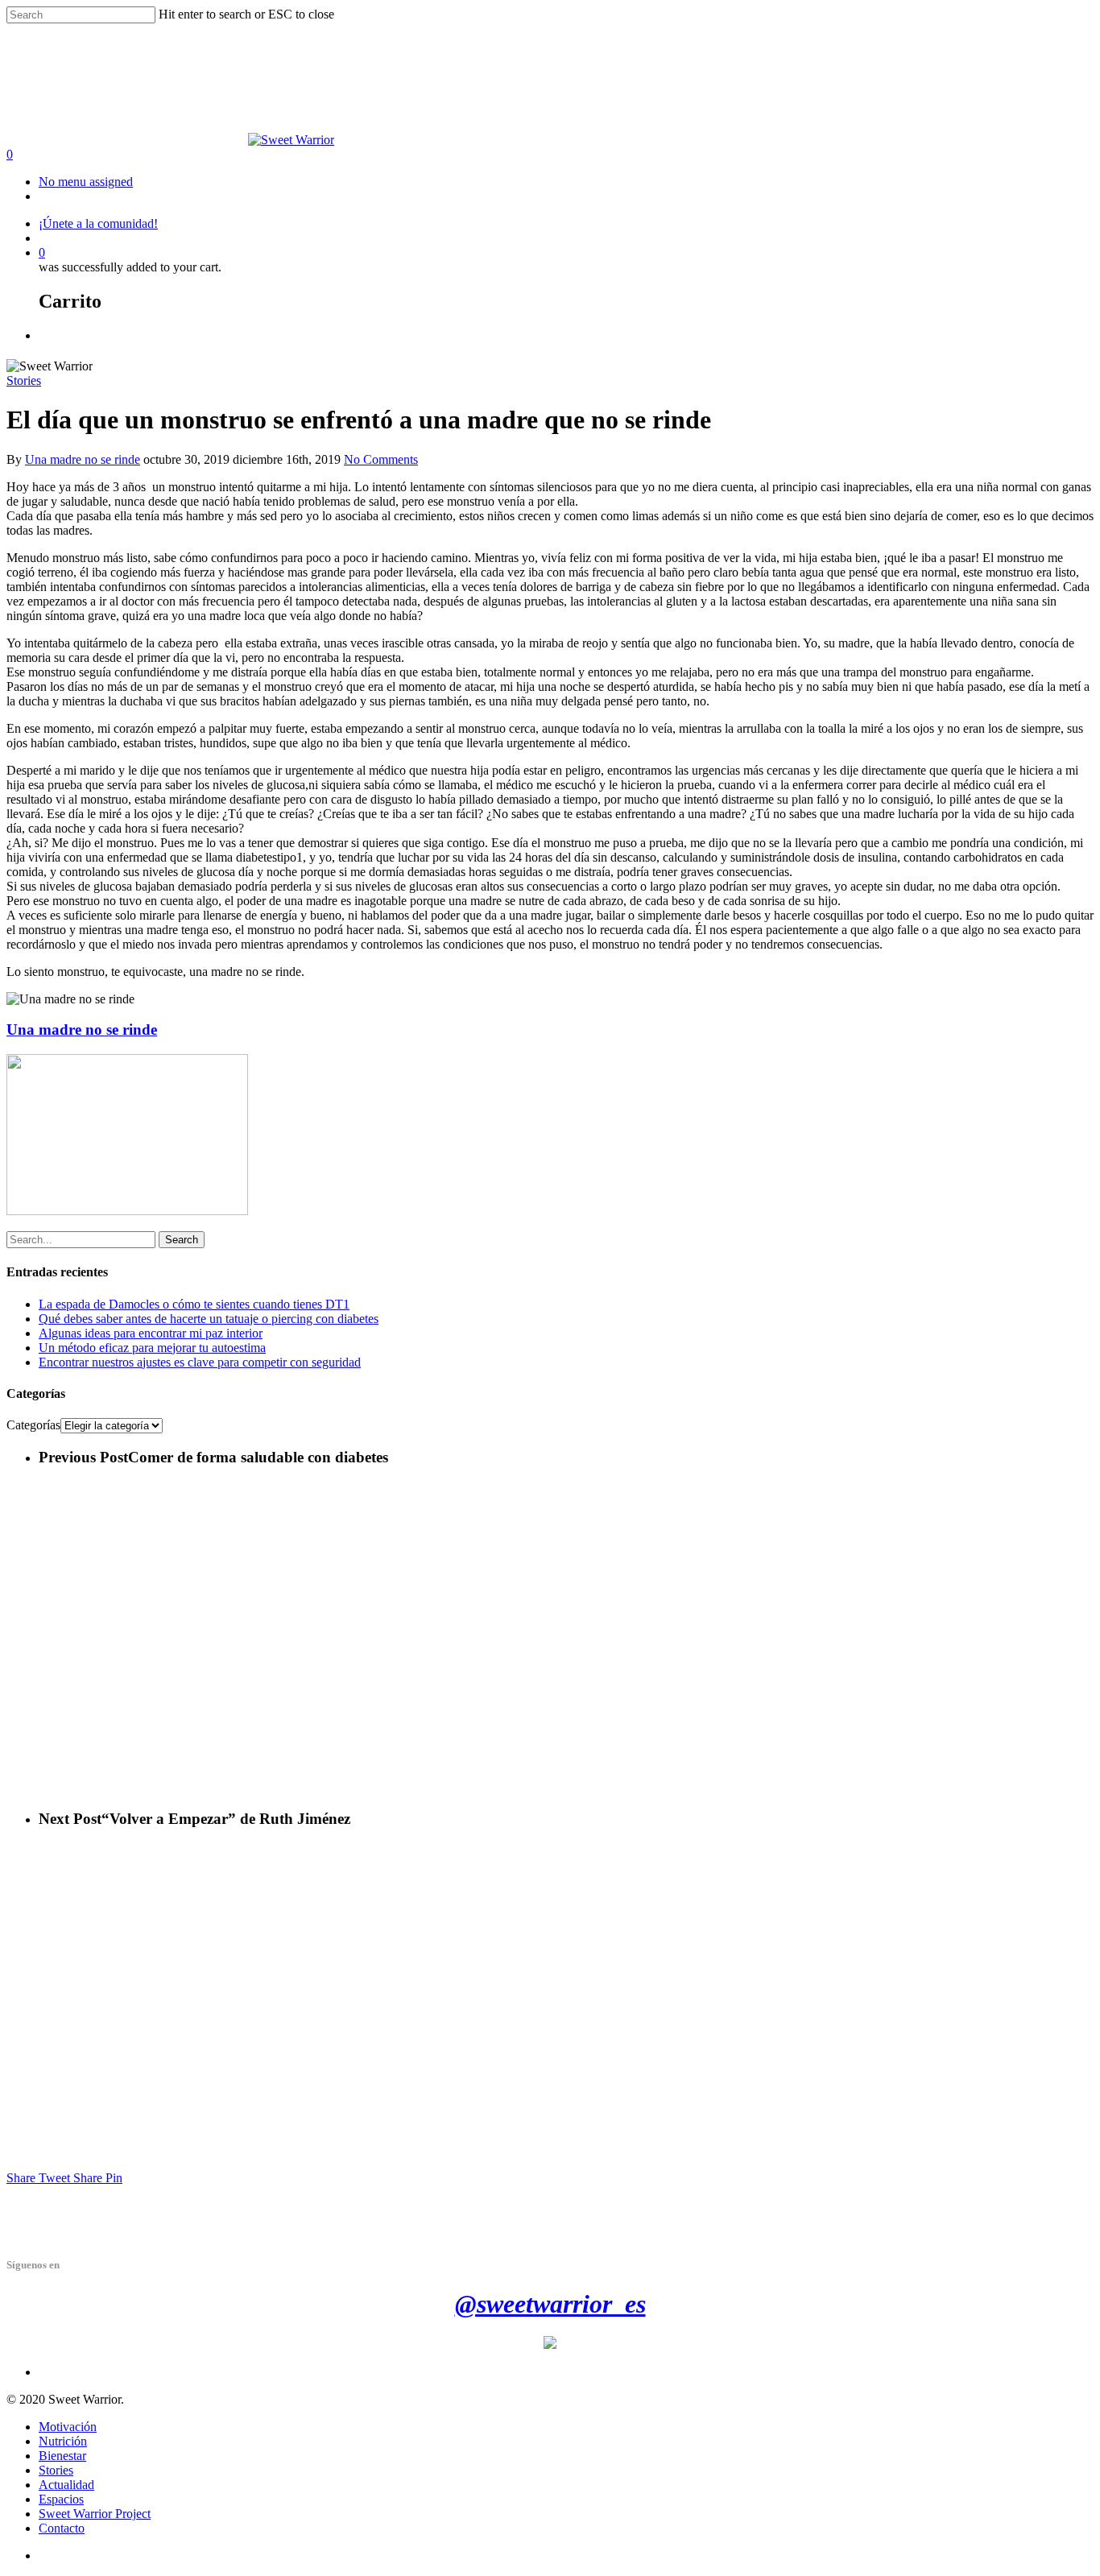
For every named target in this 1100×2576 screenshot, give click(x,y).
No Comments (381, 459)
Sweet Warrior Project (95, 2514)
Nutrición (63, 2441)
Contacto (62, 2528)
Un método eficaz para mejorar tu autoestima (152, 1348)
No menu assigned (86, 182)
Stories (24, 380)
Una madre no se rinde (83, 459)
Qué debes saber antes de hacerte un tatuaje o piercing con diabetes (209, 1319)
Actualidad (66, 2485)
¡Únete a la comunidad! (98, 223)
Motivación (68, 2427)
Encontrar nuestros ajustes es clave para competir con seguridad (200, 1362)
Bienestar (62, 2456)
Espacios (61, 2499)
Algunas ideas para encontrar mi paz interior (151, 1333)
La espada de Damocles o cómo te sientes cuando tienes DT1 (194, 1304)
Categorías (33, 1425)
